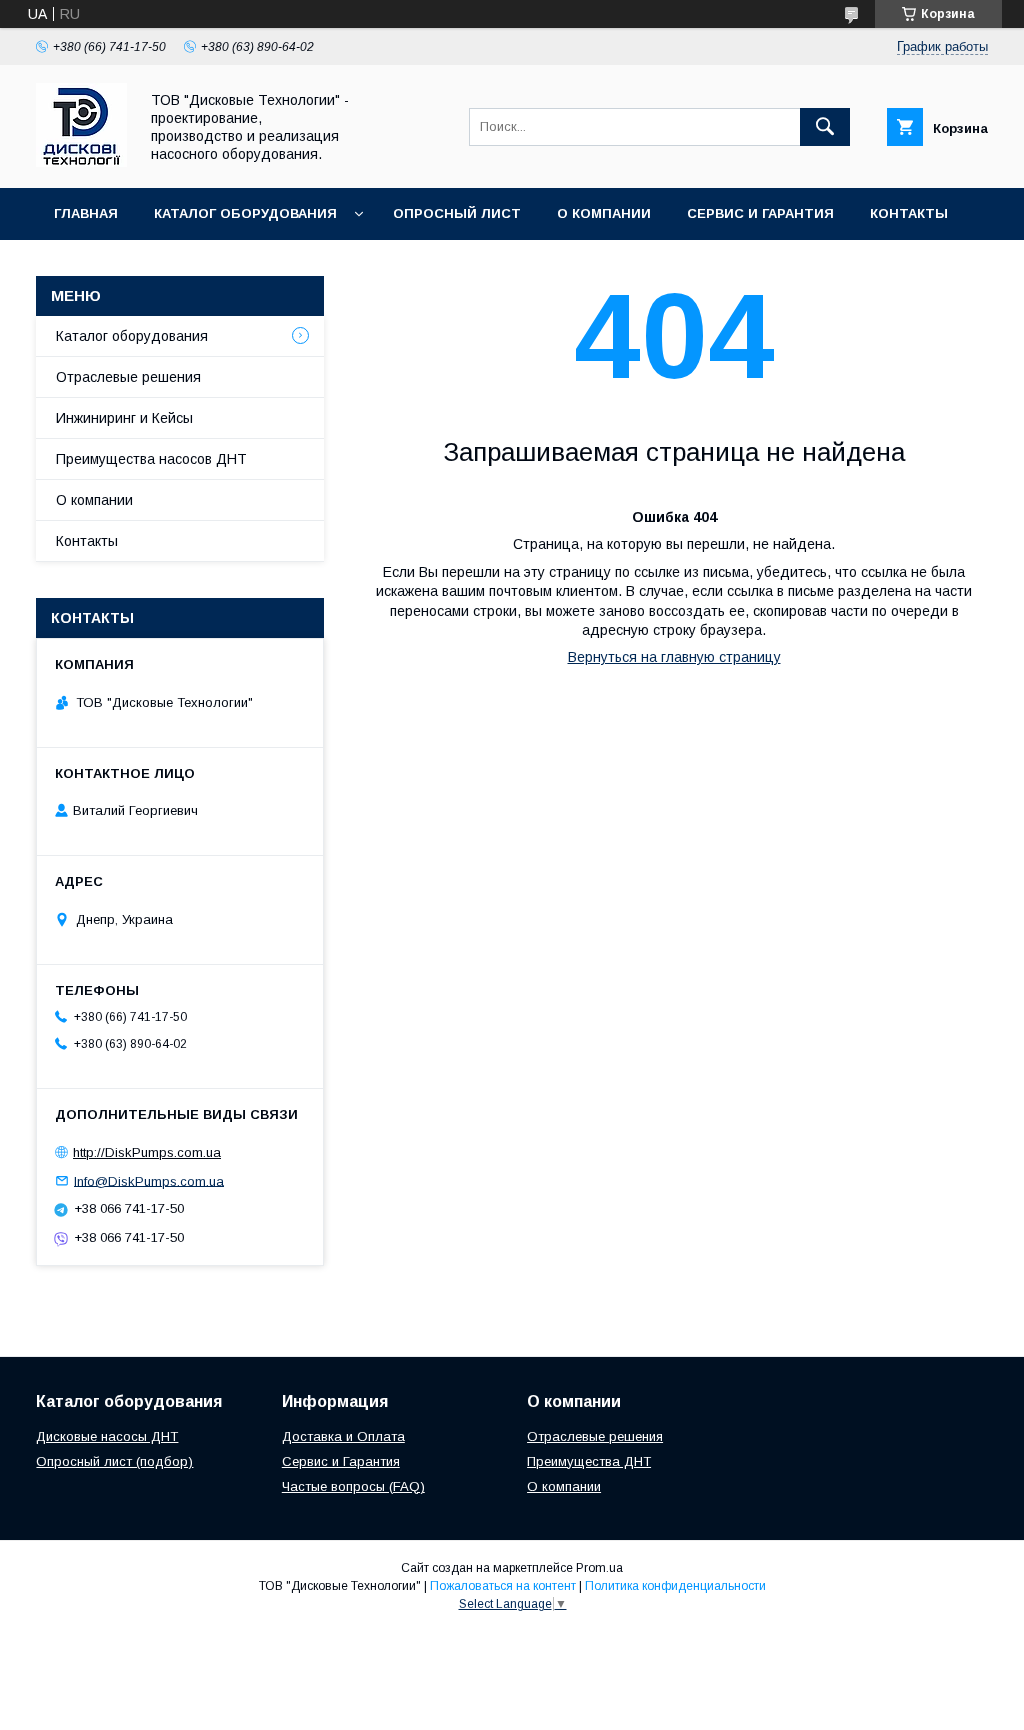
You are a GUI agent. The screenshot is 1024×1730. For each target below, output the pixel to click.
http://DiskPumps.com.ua (147, 1152)
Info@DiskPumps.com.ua (149, 1180)
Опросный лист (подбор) (114, 1461)
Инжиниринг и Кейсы (124, 418)
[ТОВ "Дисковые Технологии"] (81, 162)
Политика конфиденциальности (675, 1586)
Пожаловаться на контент (503, 1586)
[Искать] (825, 127)
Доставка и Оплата (343, 1436)
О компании (604, 213)
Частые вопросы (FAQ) (353, 1486)
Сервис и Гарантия (760, 213)
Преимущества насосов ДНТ (151, 459)
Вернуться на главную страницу (674, 657)
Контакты (909, 213)
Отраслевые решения (128, 377)
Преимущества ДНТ (589, 1461)
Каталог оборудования (245, 213)
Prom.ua (599, 1568)
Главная (86, 213)
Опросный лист (457, 213)
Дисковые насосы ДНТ (107, 1436)
